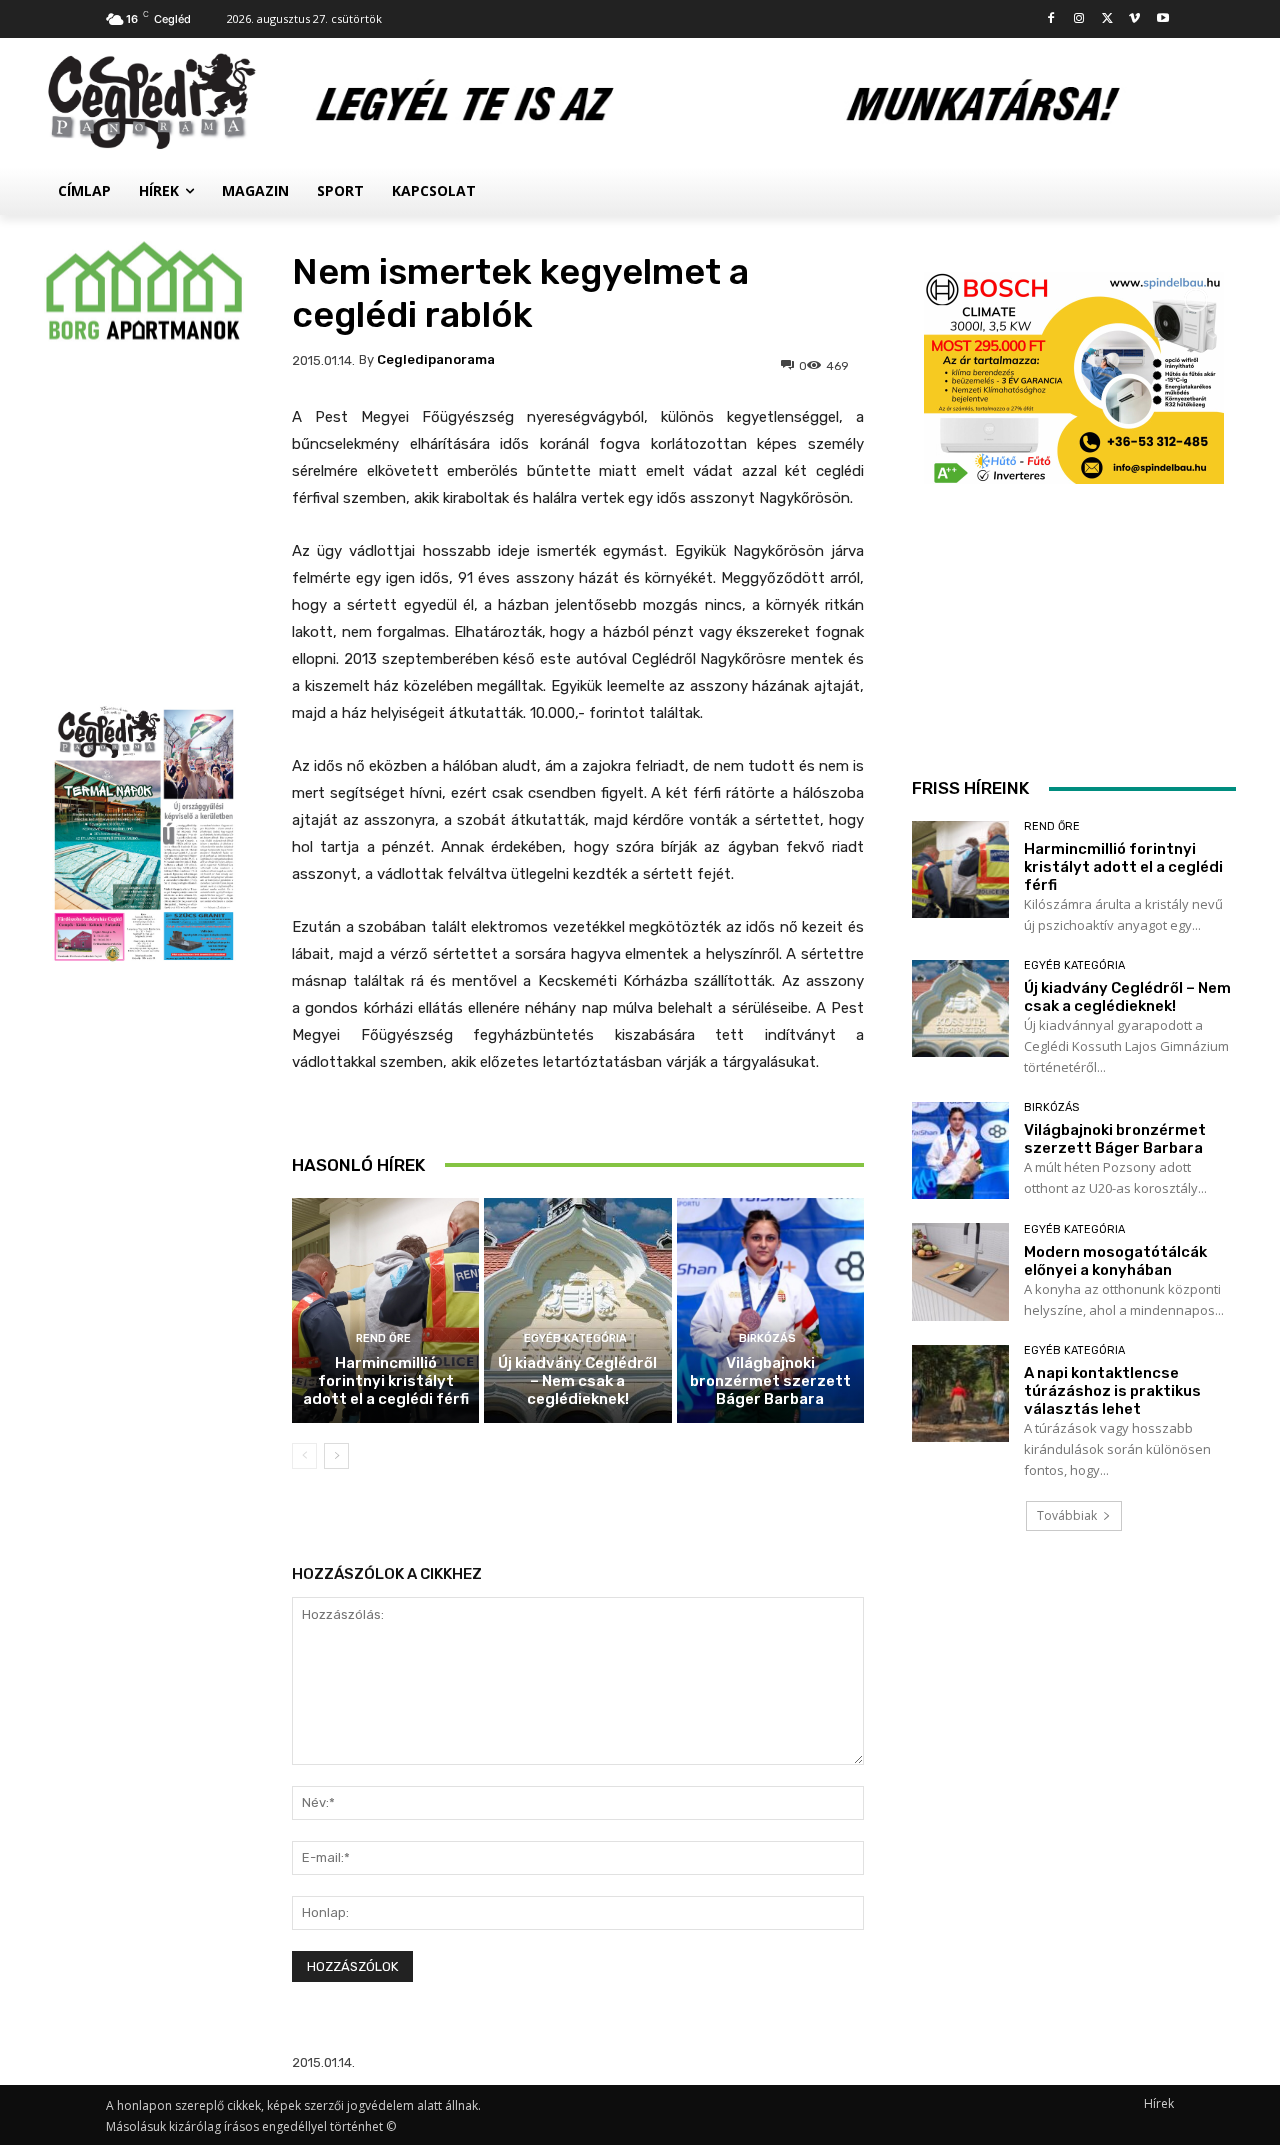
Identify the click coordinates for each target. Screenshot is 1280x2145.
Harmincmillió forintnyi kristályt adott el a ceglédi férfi (386, 1381)
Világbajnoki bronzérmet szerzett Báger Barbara (770, 1381)
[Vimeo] (1134, 19)
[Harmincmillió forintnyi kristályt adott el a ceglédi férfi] (385, 1310)
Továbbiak (1067, 1515)
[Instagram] (1079, 19)
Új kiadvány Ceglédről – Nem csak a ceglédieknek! (577, 1381)
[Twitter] (1107, 19)
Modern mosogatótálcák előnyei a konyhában (1115, 1261)
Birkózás (767, 1338)
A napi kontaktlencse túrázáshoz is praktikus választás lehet (1112, 1391)
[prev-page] (304, 1456)
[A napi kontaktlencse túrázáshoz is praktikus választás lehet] (960, 1393)
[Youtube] (1162, 19)
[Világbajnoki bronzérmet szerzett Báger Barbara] (770, 1310)
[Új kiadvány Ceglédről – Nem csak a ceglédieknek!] (577, 1310)
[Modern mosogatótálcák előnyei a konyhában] (960, 1271)
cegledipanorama (436, 359)
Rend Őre (383, 1338)
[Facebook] (1051, 19)
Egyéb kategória (575, 1338)
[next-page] (336, 1456)
